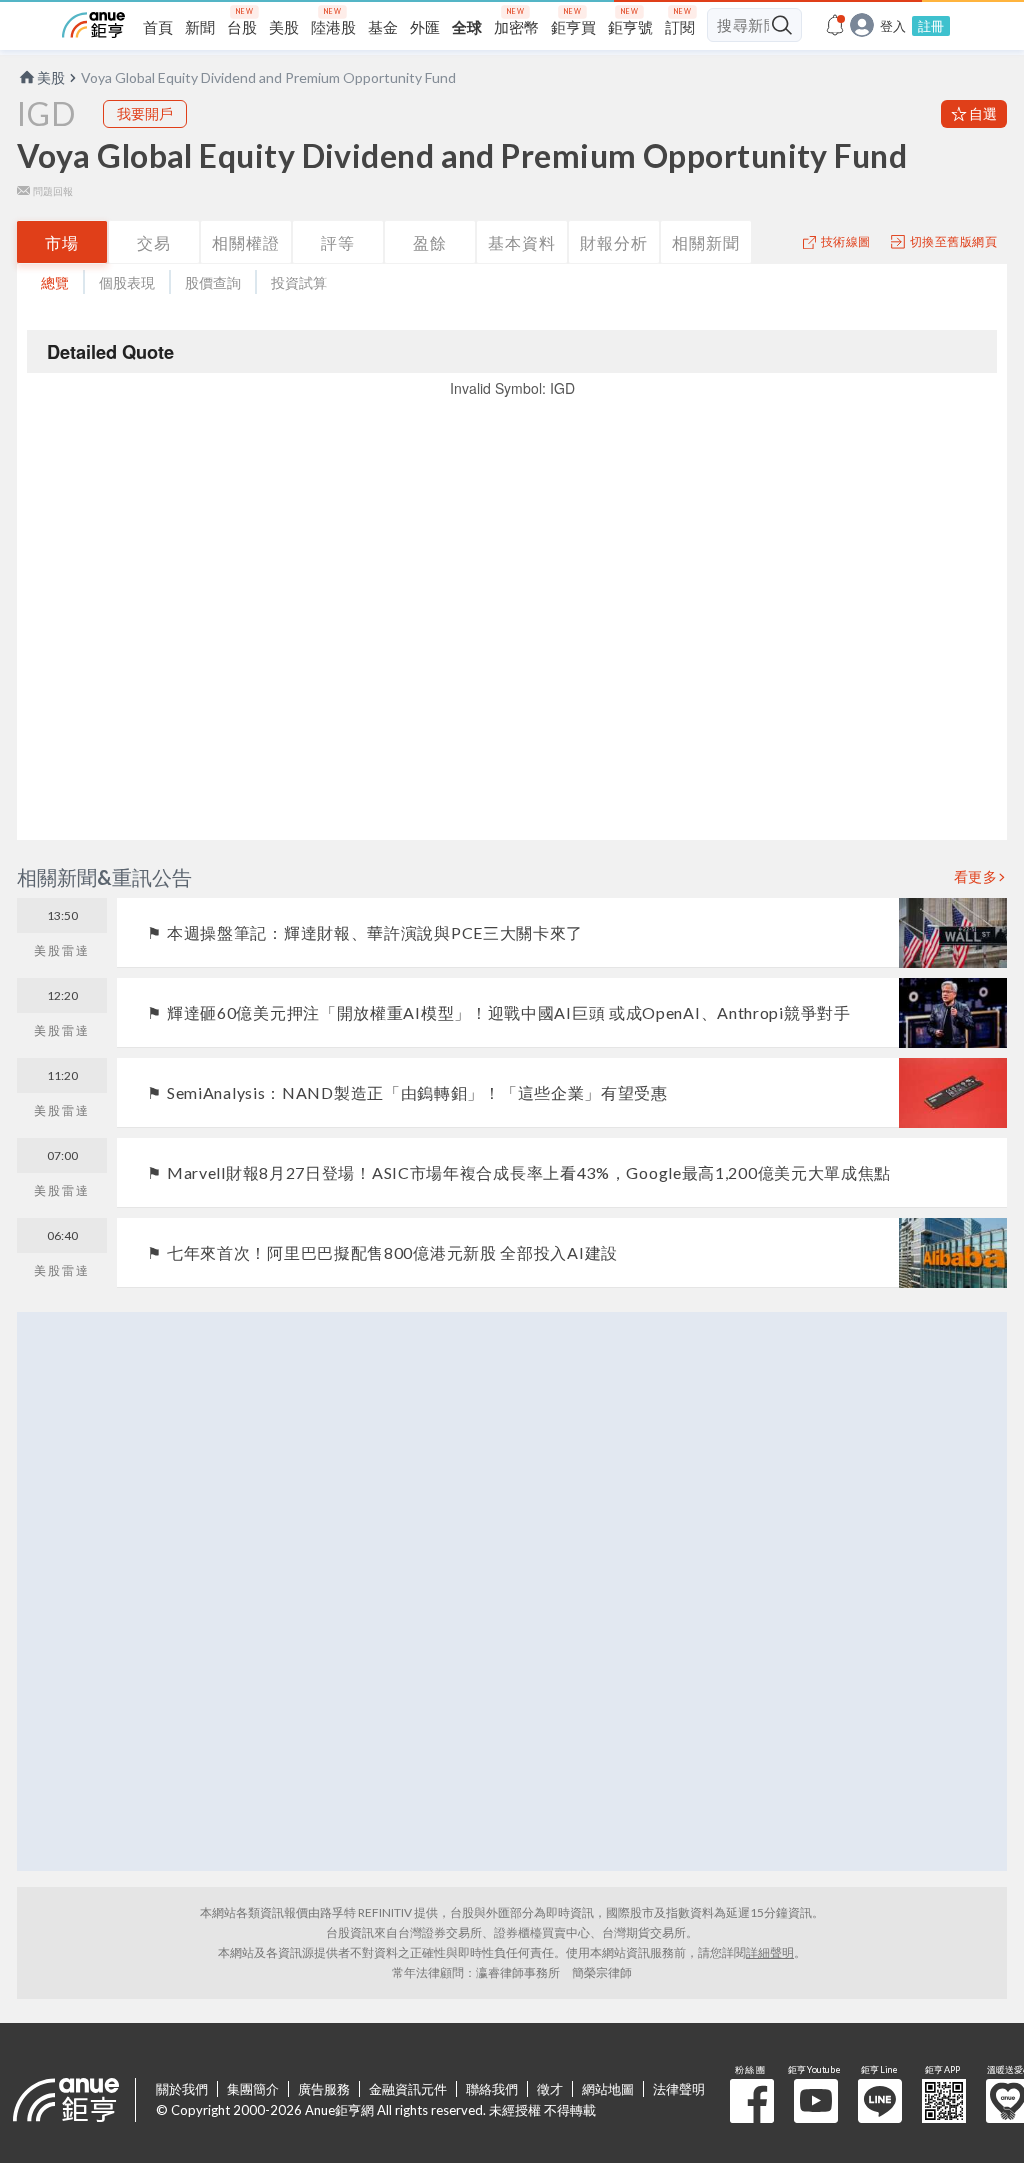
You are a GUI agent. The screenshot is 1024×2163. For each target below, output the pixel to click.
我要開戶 (145, 113)
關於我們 (182, 2089)
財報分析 (614, 242)
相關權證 (246, 242)
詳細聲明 (770, 1952)
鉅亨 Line (880, 2101)
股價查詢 (213, 282)
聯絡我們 (492, 2089)
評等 (338, 242)
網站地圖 (608, 2089)
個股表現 (127, 282)
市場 (62, 242)
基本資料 (522, 242)
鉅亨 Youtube (816, 2101)
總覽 (55, 282)
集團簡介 (253, 2089)
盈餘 (430, 242)
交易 (154, 242)
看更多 (976, 877)
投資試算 (299, 282)
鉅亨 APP (944, 2101)
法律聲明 (679, 2089)
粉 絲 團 (752, 2101)
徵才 (550, 2089)
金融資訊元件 (408, 2089)
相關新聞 (706, 242)
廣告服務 (324, 2089)
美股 (51, 77)
